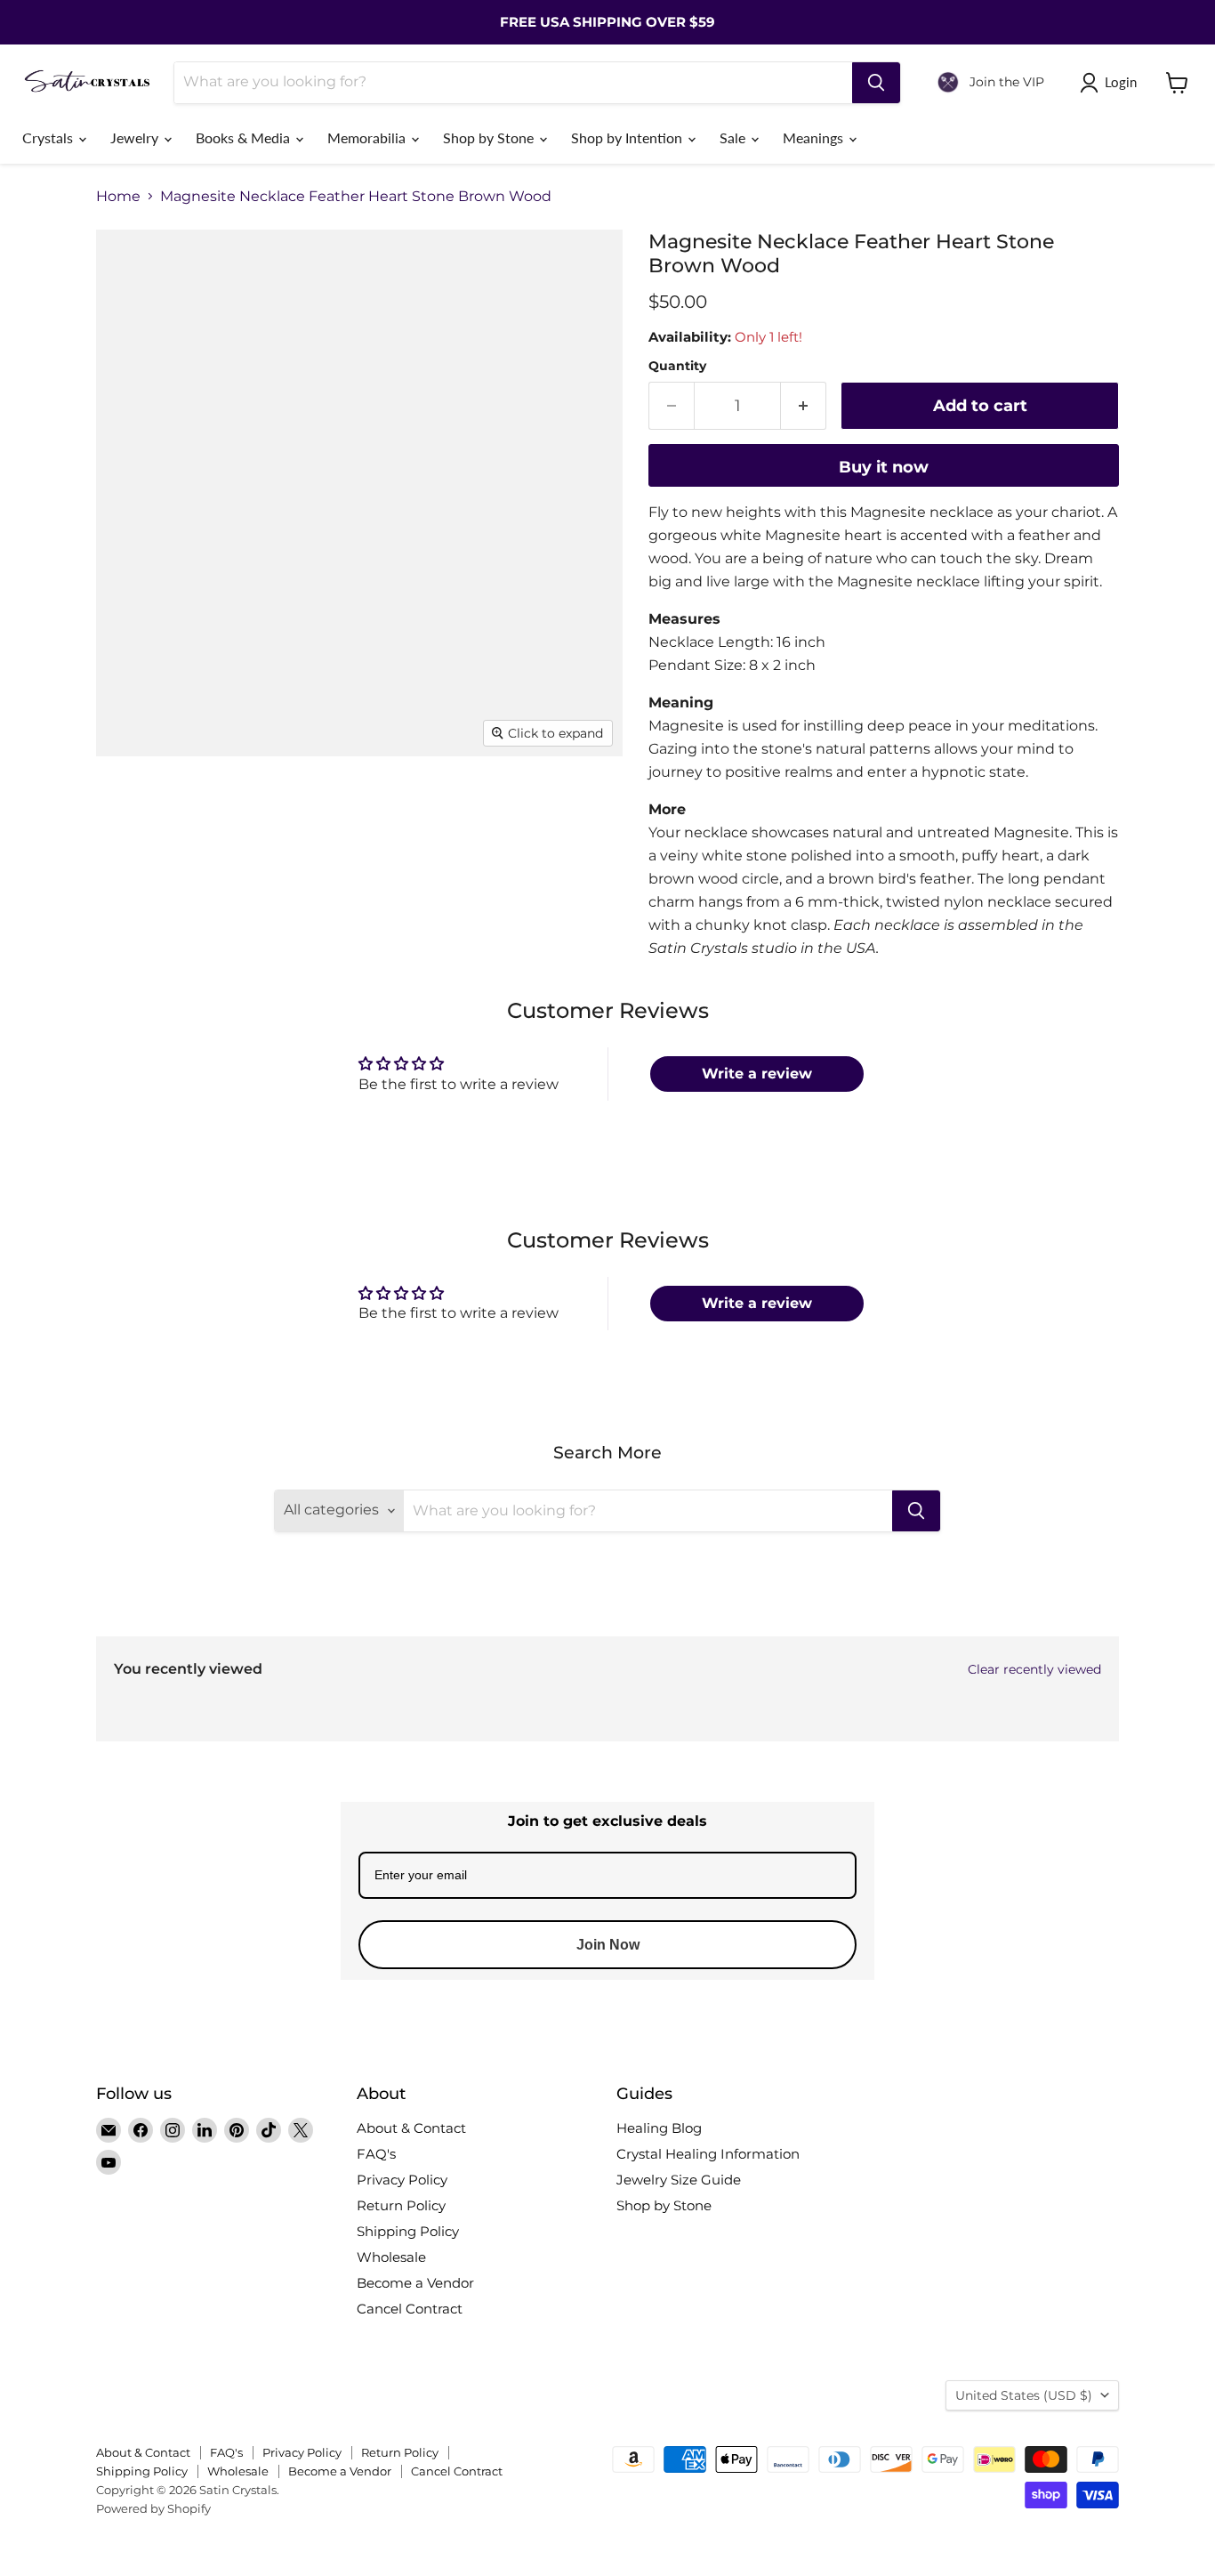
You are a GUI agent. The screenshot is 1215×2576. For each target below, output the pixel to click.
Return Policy (401, 2205)
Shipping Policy (408, 2231)
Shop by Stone (490, 137)
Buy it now (884, 467)
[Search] (876, 83)
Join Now (608, 1945)
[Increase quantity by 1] (804, 406)
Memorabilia (368, 137)
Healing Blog (659, 2128)
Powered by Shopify (153, 2508)
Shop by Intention (628, 137)
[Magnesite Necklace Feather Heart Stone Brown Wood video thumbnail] (292, 808)
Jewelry (136, 137)
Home (118, 197)
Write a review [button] (757, 1074)
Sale (734, 137)
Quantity (677, 366)
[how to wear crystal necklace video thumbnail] (292, 883)
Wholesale (391, 2257)
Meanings (815, 137)
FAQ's (376, 2154)
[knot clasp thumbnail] (205, 883)
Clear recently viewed (1034, 1669)
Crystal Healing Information (708, 2154)
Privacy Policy (402, 2180)
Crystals (49, 137)
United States (1024, 2395)
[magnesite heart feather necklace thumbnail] (129, 808)
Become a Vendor (415, 2283)
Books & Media (245, 137)
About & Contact (411, 2128)
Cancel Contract (410, 2309)
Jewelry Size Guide (679, 2180)
